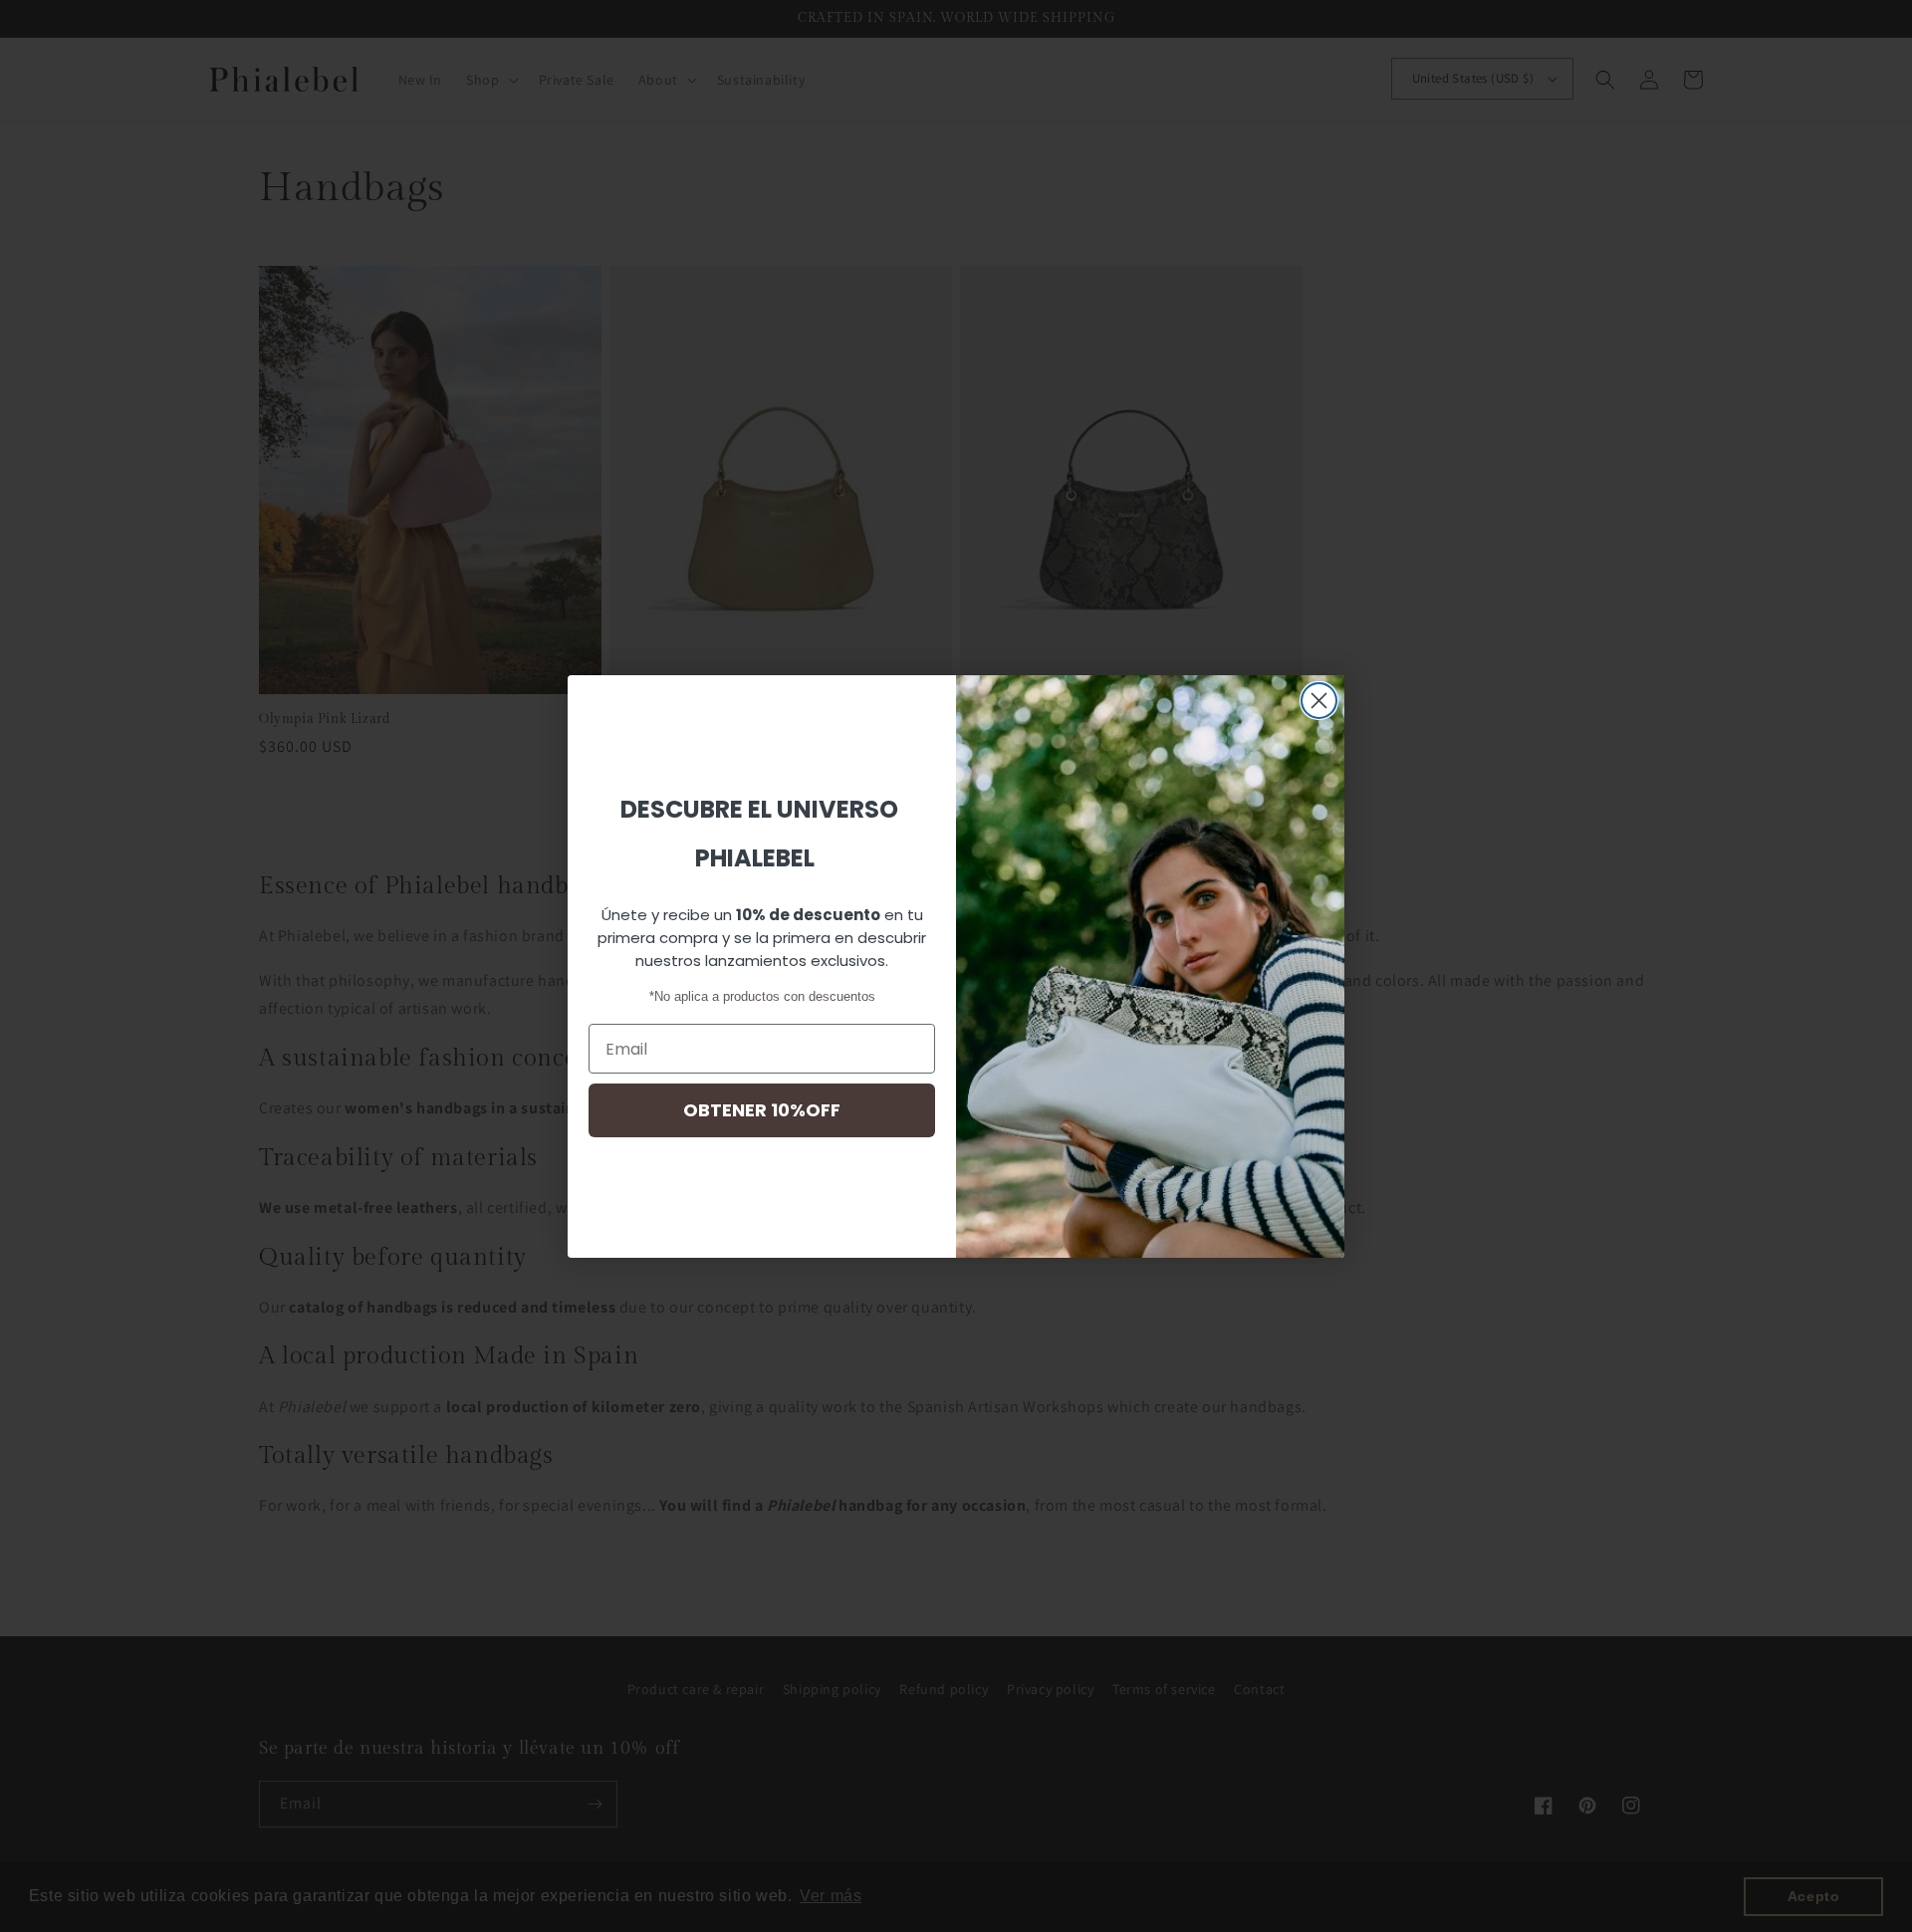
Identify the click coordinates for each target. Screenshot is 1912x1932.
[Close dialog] (1319, 701)
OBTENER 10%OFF (762, 1110)
